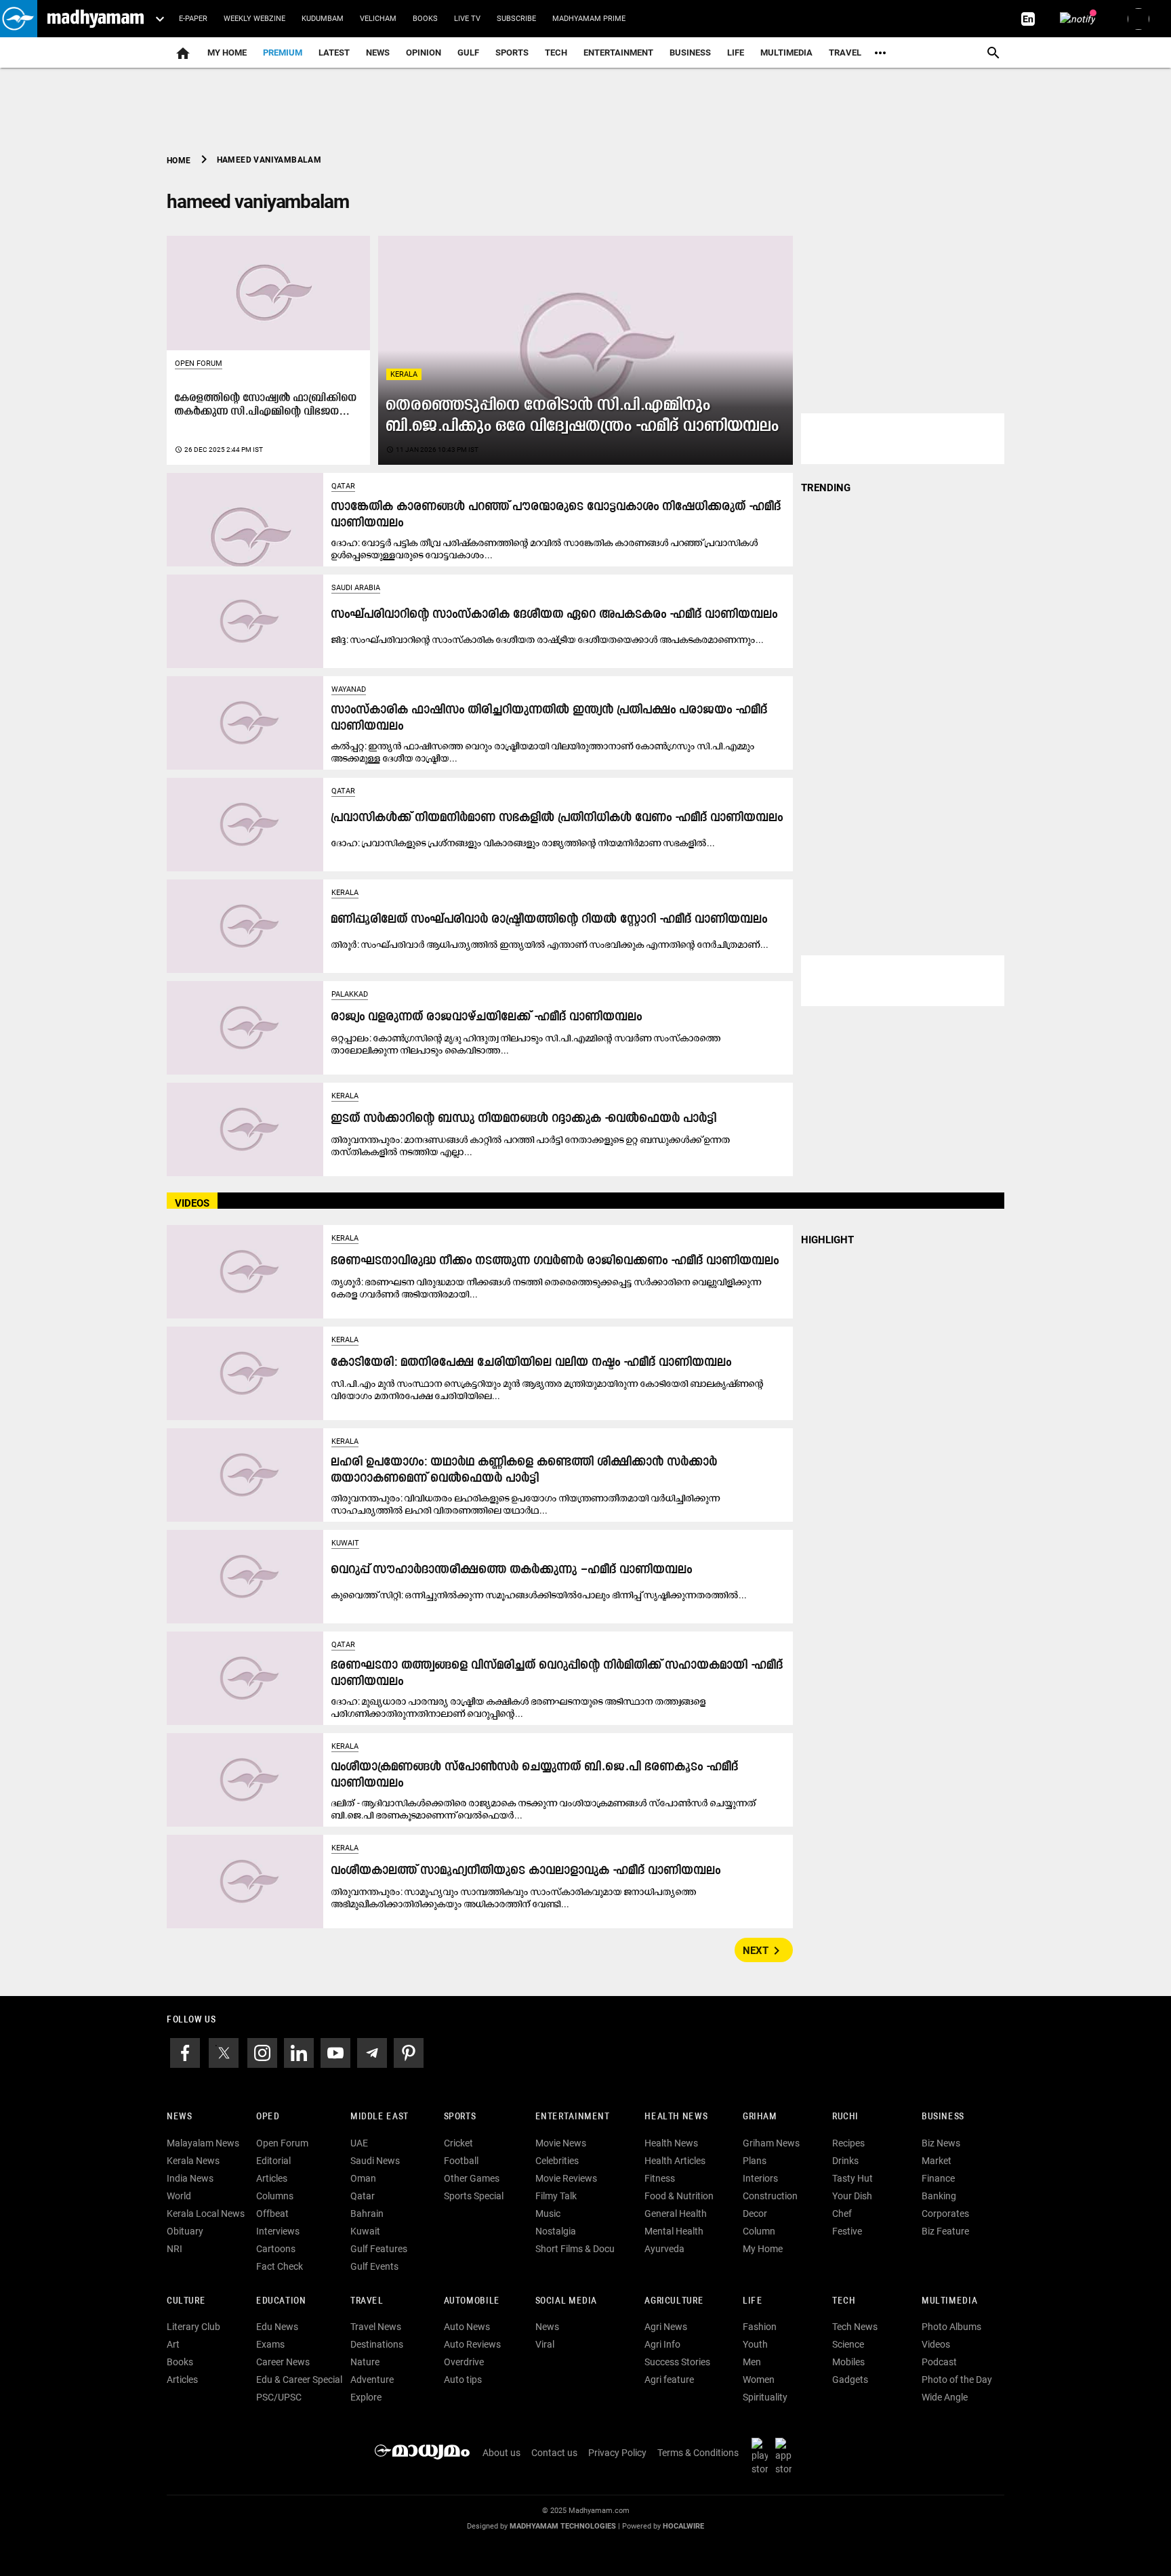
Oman (363, 2178)
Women (759, 2380)
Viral (545, 2344)
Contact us (554, 2453)
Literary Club (193, 2327)
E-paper (193, 19)
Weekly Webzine (254, 19)
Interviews (278, 2231)
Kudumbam (323, 19)
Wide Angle (945, 2397)
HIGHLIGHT (827, 1240)
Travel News (376, 2327)
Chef (842, 2214)
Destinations (377, 2344)
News (378, 53)
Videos (936, 2344)
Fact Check (280, 2266)
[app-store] (786, 2456)
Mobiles (848, 2362)
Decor (755, 2214)
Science (848, 2344)
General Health (676, 2214)
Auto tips (463, 2380)
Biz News (941, 2143)
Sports (512, 53)
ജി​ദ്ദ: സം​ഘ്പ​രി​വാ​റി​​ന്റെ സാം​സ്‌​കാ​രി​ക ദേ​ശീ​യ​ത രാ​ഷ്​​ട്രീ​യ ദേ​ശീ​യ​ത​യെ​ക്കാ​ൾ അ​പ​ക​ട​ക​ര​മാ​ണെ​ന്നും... (548, 640)
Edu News (277, 2327)
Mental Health (674, 2231)
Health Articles (675, 2161)
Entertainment (618, 53)
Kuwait (345, 1543)
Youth (755, 2344)
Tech (844, 2301)
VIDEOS (192, 1203)
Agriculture (674, 2301)
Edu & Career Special (299, 2380)
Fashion (760, 2327)
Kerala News (193, 2161)
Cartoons (276, 2249)
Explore (366, 2397)
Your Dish (852, 2196)
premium (283, 53)
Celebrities (557, 2161)
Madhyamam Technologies (563, 2526)
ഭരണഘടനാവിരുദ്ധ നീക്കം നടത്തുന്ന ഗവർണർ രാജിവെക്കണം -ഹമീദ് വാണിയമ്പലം (555, 1261)
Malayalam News (203, 2143)
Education (281, 2301)
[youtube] (335, 2052)
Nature (365, 2362)
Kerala (404, 374)
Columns (275, 2196)
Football (461, 2161)
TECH (556, 53)
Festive (847, 2231)
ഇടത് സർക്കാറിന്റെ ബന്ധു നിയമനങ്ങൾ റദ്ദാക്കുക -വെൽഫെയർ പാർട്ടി (524, 1119)
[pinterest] (409, 2052)
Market (937, 2161)
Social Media (566, 2301)
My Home (227, 53)
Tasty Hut (852, 2178)
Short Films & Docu (575, 2249)
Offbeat (272, 2214)
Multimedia (786, 53)
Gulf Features (379, 2249)
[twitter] (224, 2052)
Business (690, 53)
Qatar (343, 486)
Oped (268, 2117)
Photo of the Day (957, 2380)
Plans (755, 2161)
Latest (334, 53)
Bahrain (367, 2214)
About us (501, 2453)
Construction (770, 2196)
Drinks (845, 2161)
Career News (283, 2362)
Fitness (660, 2178)
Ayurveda (664, 2249)
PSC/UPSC (279, 2397)
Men (752, 2362)
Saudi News (375, 2161)
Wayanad (349, 689)
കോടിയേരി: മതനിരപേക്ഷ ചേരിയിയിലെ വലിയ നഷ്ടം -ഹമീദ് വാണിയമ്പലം (532, 1363)
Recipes (848, 2143)
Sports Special (474, 2196)
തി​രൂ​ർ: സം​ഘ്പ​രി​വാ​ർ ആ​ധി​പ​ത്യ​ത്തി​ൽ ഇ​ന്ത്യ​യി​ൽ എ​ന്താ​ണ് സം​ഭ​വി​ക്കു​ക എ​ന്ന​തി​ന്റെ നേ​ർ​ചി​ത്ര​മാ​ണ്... (550, 944)
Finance (938, 2178)
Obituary (185, 2231)
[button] (19, 19)
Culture (186, 2301)
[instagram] (262, 2052)
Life (736, 53)
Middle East (379, 2117)
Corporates (945, 2214)
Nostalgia (556, 2231)
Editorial (273, 2161)
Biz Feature (945, 2231)
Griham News (771, 2143)
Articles (272, 2178)
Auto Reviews (472, 2344)
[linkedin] (299, 2052)
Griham (760, 2117)
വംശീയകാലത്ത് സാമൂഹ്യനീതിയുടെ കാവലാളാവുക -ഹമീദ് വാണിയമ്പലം (526, 1871)
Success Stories (677, 2362)
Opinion (424, 53)
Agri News (666, 2327)
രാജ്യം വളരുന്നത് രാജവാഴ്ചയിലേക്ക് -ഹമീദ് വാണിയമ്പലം (487, 1017)
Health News (676, 2117)
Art (173, 2344)
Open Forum (199, 363)
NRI (174, 2249)
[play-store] (762, 2456)
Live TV (467, 19)
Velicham (378, 19)
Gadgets (850, 2380)
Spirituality (765, 2397)
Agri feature (669, 2380)
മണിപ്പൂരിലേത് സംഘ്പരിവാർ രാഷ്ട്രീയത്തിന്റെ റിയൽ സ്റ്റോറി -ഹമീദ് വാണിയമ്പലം (550, 920)
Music (548, 2214)
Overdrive (464, 2362)
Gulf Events (374, 2266)
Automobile (472, 2301)
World (179, 2196)
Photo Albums (951, 2327)
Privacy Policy (617, 2453)
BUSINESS (943, 2117)
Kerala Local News (206, 2214)
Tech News (855, 2327)
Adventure (372, 2380)
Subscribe (516, 19)
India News (190, 2178)
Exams (270, 2344)
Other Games (472, 2178)
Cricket (458, 2143)
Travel (845, 53)
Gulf (468, 53)
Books (425, 19)
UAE (359, 2143)
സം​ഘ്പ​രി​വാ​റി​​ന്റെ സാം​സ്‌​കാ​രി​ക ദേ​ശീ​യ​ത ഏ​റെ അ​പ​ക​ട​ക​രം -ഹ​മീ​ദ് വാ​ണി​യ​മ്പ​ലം (555, 615)
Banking (939, 2196)
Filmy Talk (556, 2196)
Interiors (760, 2178)
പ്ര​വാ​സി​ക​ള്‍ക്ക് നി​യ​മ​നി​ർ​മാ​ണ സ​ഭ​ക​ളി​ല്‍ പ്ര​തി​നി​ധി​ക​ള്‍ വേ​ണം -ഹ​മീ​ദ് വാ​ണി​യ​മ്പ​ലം (557, 818)
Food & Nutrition (679, 2196)
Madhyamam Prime (589, 19)
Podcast (939, 2362)
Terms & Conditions (698, 2453)
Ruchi (845, 2117)
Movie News (561, 2143)
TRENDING (826, 488)
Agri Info (662, 2344)
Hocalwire (683, 2526)
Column (759, 2231)
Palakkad (350, 994)
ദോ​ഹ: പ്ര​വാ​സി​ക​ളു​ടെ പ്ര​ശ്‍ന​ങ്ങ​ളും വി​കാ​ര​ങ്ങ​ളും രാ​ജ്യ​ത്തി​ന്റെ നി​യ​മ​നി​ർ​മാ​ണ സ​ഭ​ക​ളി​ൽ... (523, 843)
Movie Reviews (566, 2178)
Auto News (467, 2327)
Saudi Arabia (356, 588)
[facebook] (185, 2052)
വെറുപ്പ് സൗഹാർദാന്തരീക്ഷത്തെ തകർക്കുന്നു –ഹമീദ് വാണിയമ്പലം (512, 1570)
